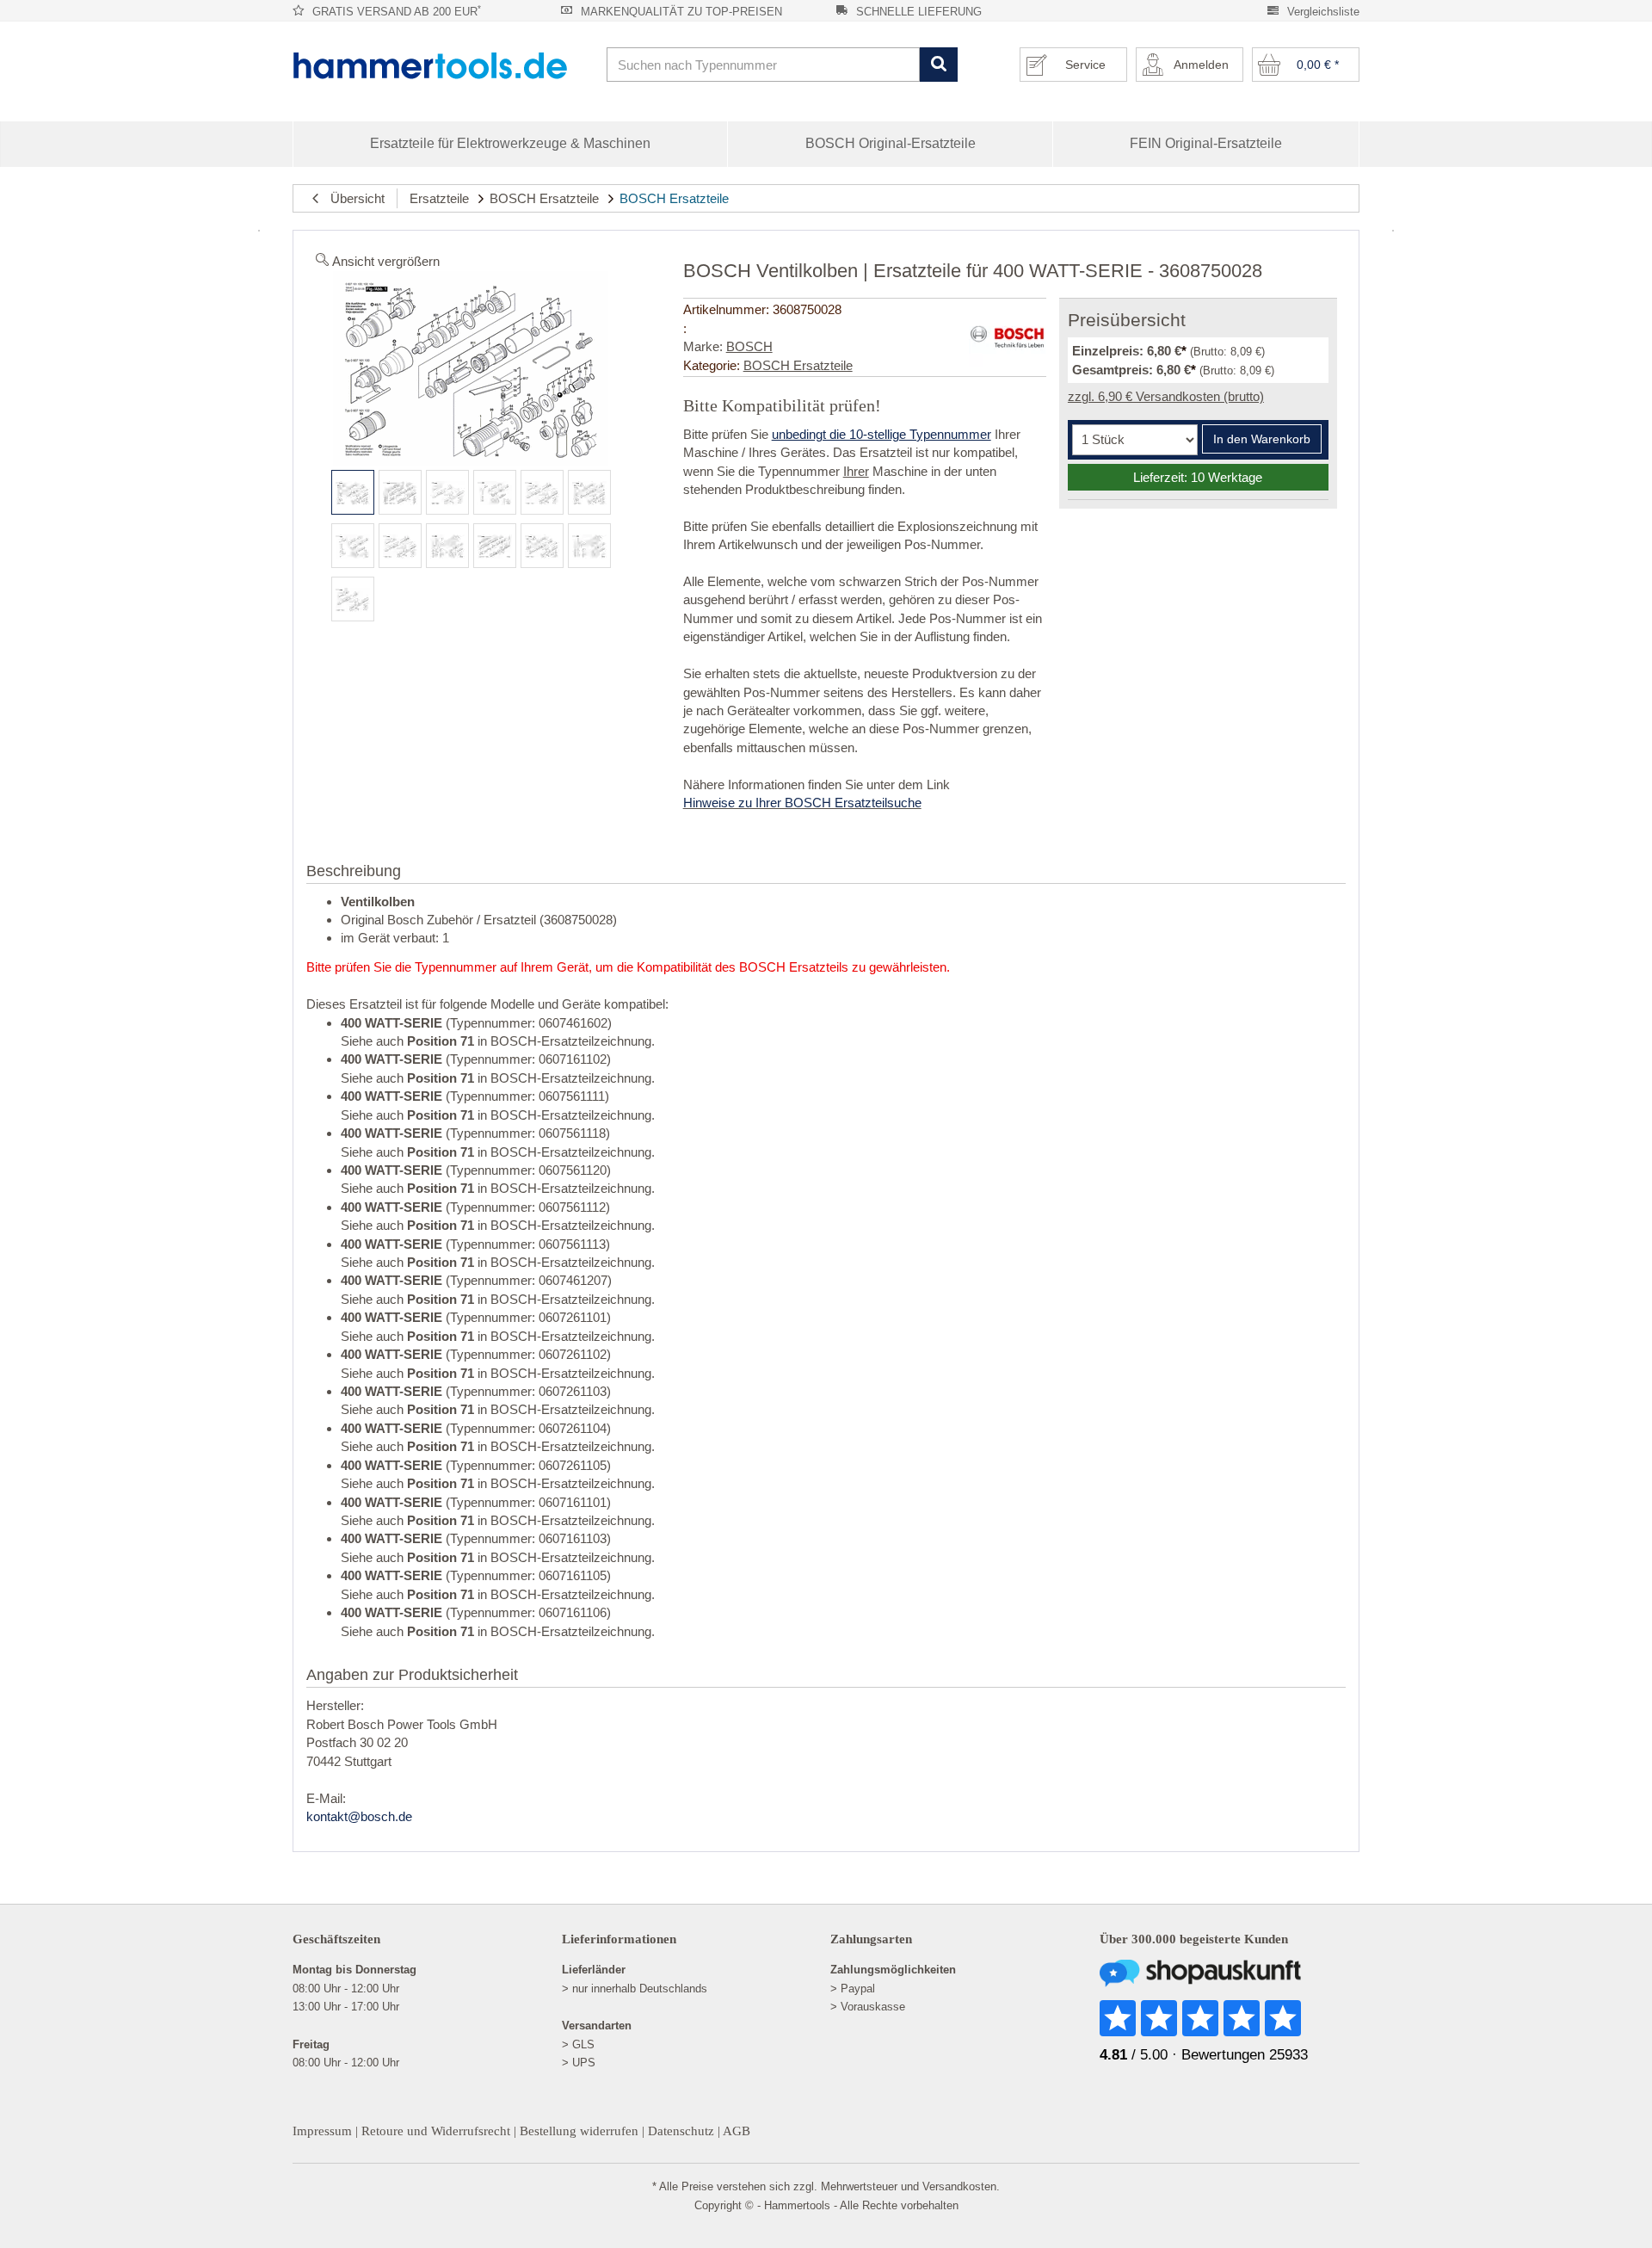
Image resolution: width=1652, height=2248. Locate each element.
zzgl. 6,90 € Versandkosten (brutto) (1166, 396)
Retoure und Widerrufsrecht (436, 2131)
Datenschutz (681, 2131)
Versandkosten (959, 2186)
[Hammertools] (443, 65)
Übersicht (352, 198)
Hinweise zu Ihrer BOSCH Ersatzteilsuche (802, 803)
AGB (737, 2131)
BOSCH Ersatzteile (544, 198)
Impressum (322, 2131)
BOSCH (749, 346)
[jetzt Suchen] (938, 65)
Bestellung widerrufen (579, 2131)
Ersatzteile (439, 198)
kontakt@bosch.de (359, 1816)
